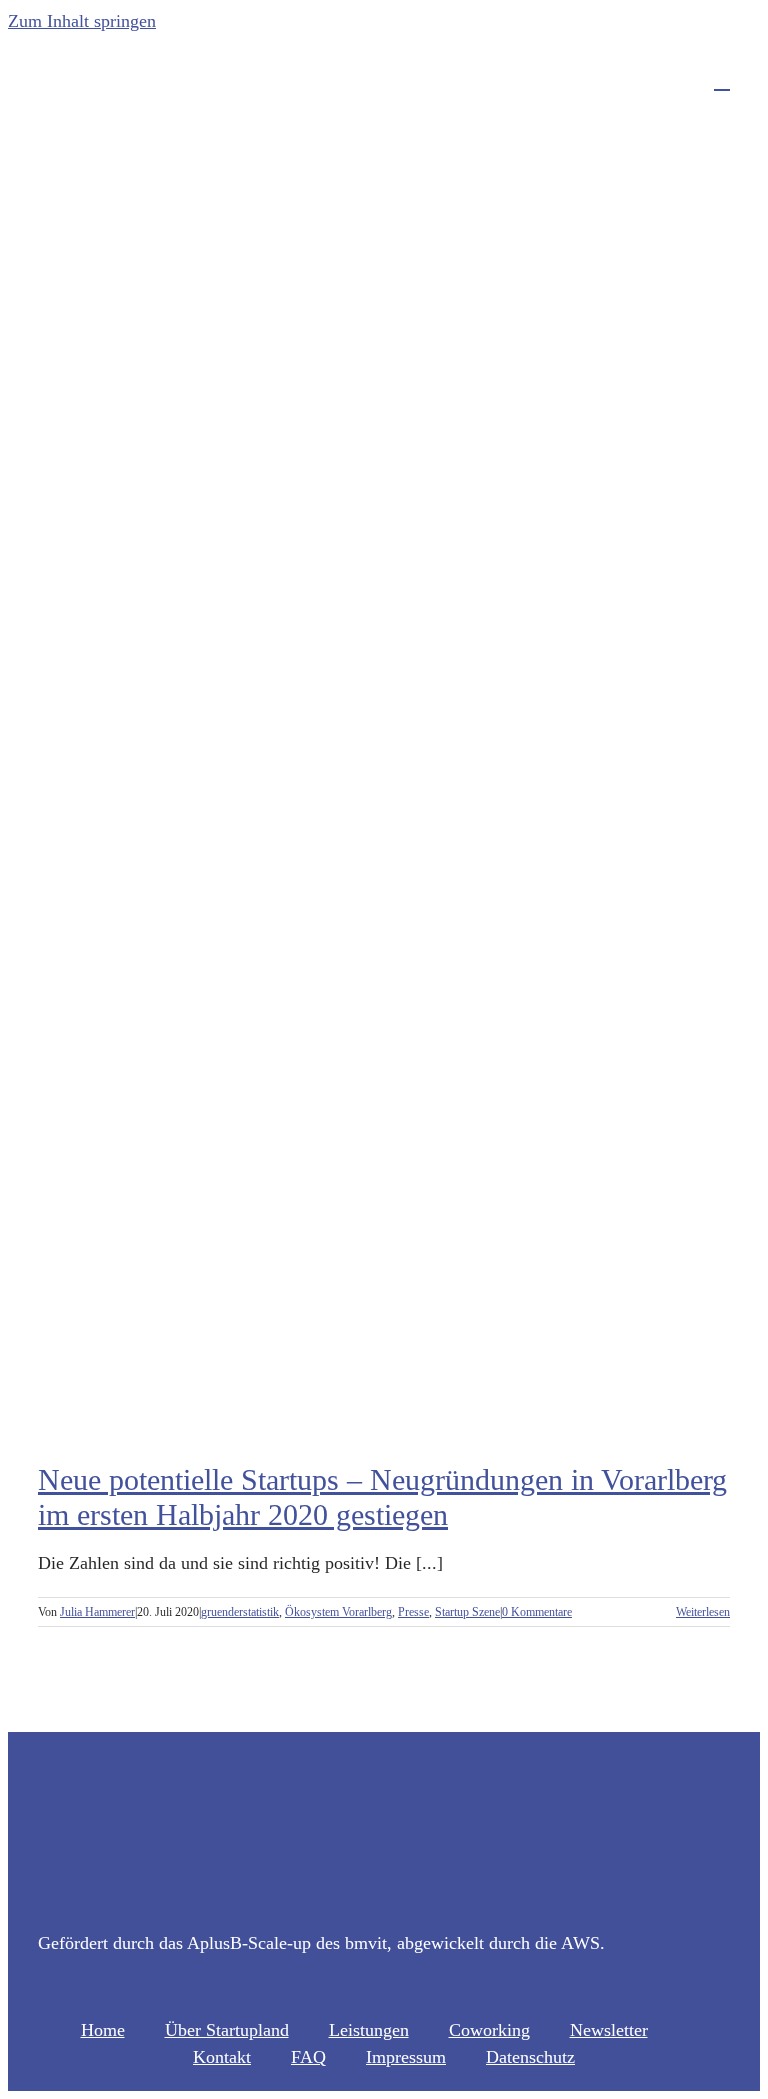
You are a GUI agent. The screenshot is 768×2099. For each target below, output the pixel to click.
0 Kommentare (537, 1612)
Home (103, 2030)
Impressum (406, 2057)
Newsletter (609, 2030)
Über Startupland (227, 2030)
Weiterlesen (703, 1612)
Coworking (489, 2030)
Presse (413, 1612)
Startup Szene (467, 1612)
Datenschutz (530, 2057)
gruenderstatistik (240, 1612)
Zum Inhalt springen (82, 21)
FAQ (308, 2057)
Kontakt (222, 2057)
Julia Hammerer (97, 1612)
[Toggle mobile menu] (722, 80)
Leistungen (369, 2030)
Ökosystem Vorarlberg (338, 1612)
